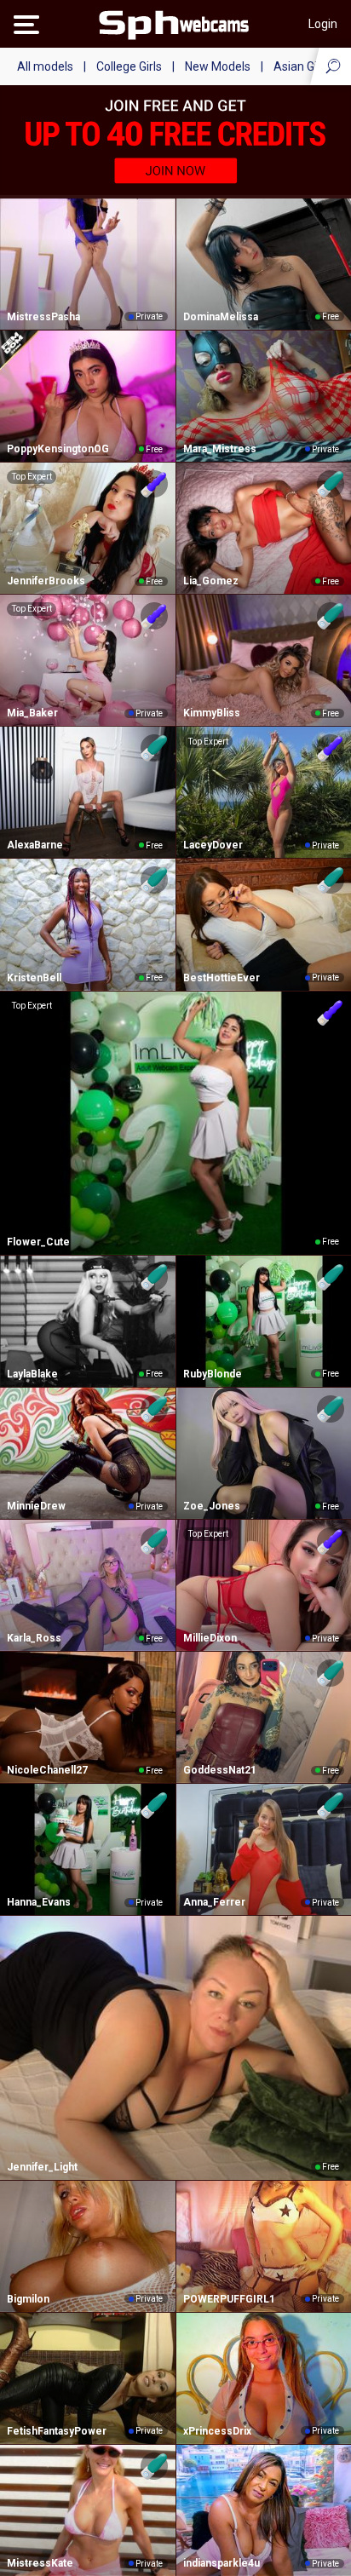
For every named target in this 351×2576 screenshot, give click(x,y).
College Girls (129, 66)
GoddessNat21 (220, 1770)
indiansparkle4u (222, 2563)
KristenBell (34, 978)
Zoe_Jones (212, 1506)
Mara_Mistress (220, 449)
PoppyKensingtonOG (58, 449)
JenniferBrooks (46, 581)
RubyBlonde (213, 1374)
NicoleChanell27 (47, 1770)
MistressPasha (43, 317)
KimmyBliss (212, 713)
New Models (218, 66)
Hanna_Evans (39, 1902)
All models (45, 66)
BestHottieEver (222, 978)
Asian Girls (302, 66)
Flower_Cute (38, 1242)
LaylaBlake (32, 1374)
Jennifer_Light (42, 2167)
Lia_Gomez (211, 581)
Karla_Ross (34, 1638)
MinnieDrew (36, 1506)
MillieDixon (210, 1638)
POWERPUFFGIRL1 (229, 2299)
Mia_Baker (32, 713)
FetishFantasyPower (57, 2431)
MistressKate (40, 2563)
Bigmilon (28, 2299)
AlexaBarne (35, 845)
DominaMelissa (221, 317)
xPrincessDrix (217, 2431)
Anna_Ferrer (214, 1902)
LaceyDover (213, 845)
